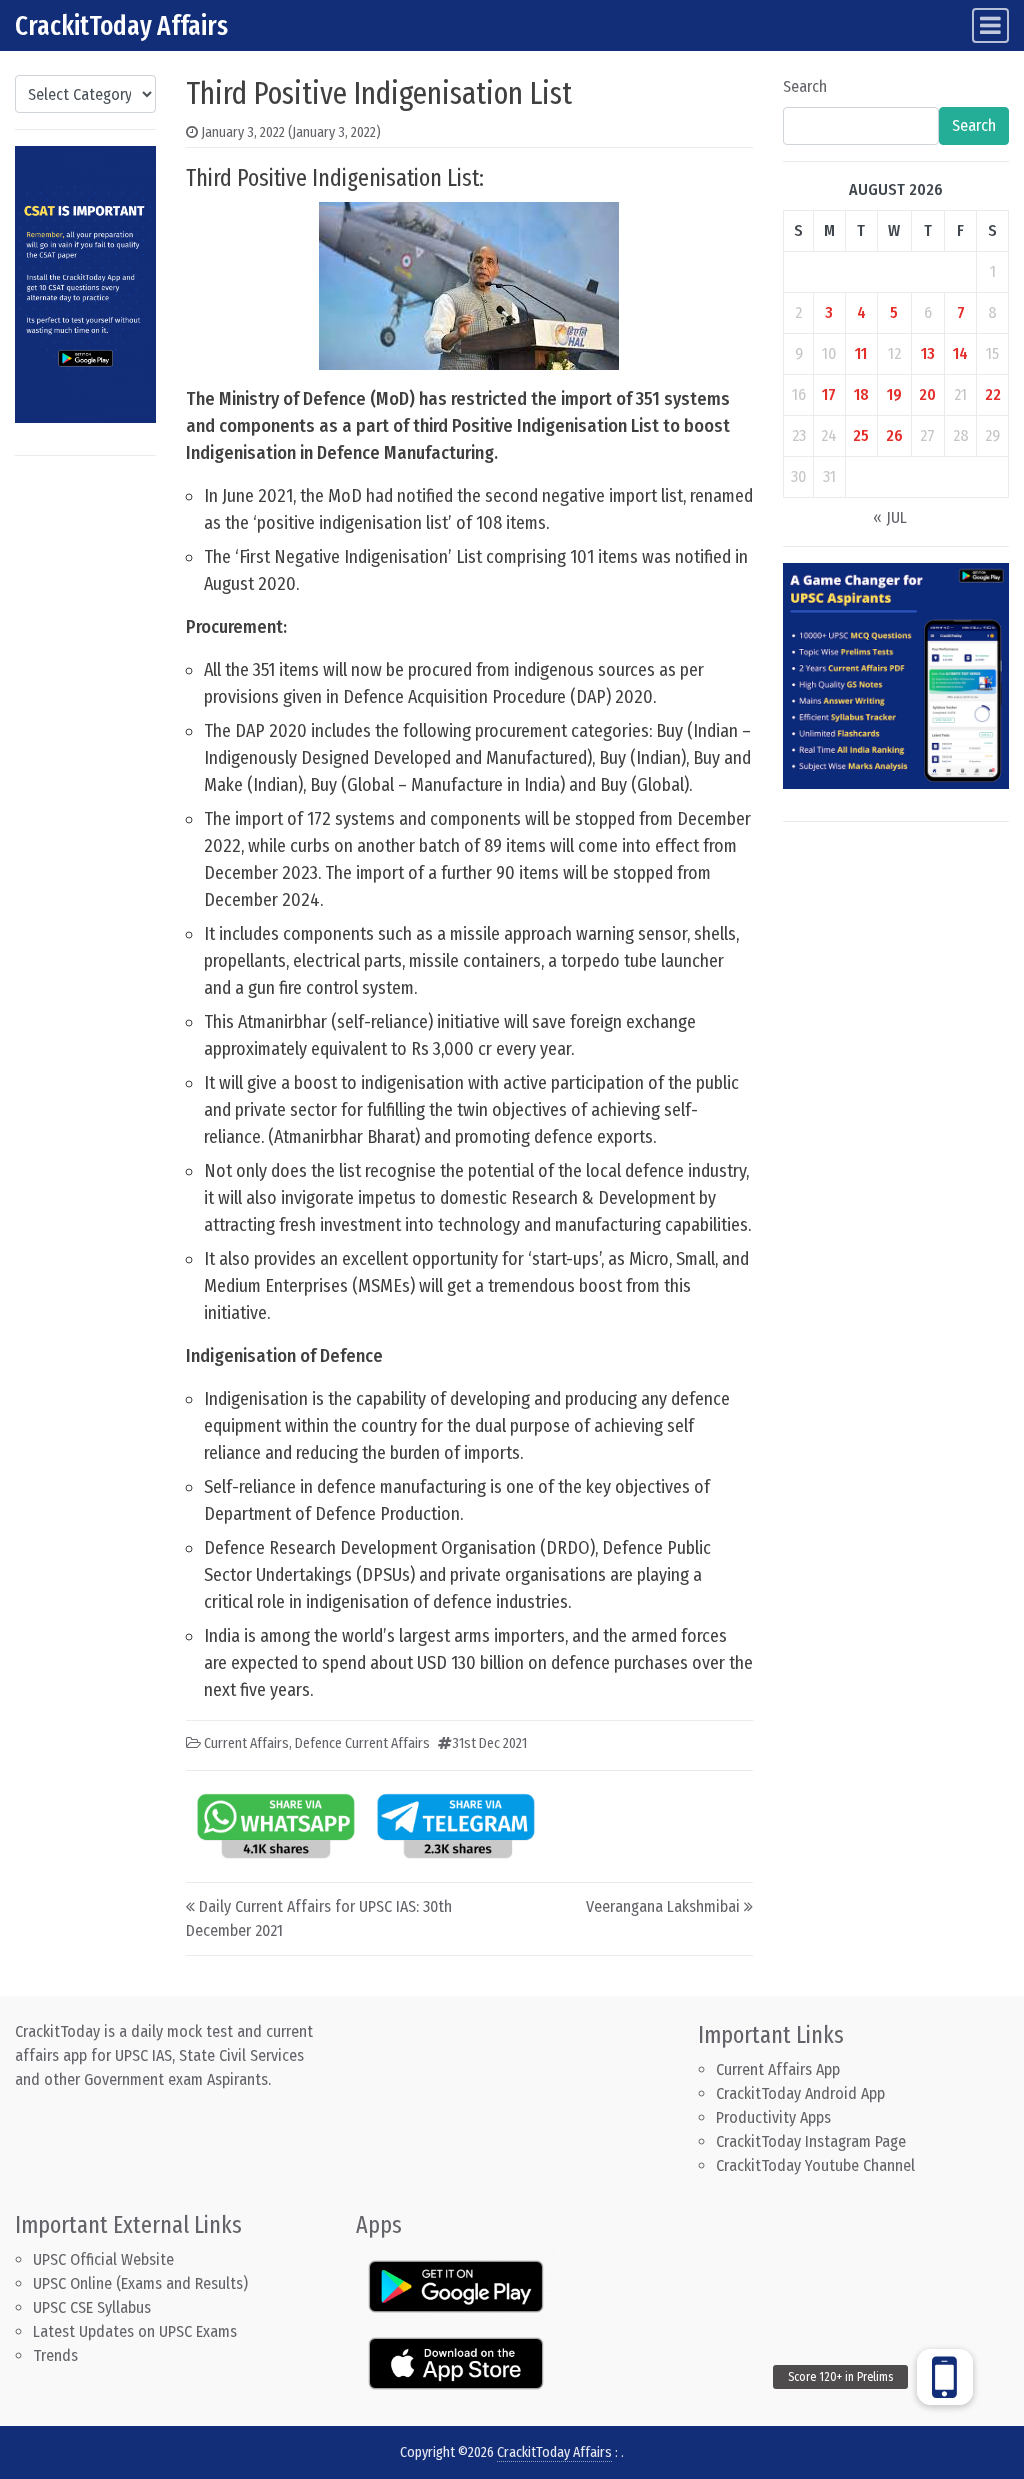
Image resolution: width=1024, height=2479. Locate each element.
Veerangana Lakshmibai (663, 1906)
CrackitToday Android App (800, 2093)
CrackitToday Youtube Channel (815, 2165)
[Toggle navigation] (990, 25)
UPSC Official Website (103, 2259)
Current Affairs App (778, 2069)
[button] (945, 2377)
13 (928, 353)
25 (861, 435)
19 (894, 394)
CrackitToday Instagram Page (811, 2141)
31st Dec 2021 (489, 1743)
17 (829, 394)
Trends (55, 2355)
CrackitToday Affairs (121, 25)
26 (894, 435)
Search (805, 86)
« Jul (890, 517)
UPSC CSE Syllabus (94, 2307)
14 (960, 353)
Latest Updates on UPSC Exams (135, 2331)
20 (927, 394)
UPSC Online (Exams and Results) (140, 2283)
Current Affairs (246, 1743)
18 (861, 394)
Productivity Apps (773, 2117)
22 (993, 394)
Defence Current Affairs (362, 1743)
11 (861, 353)
